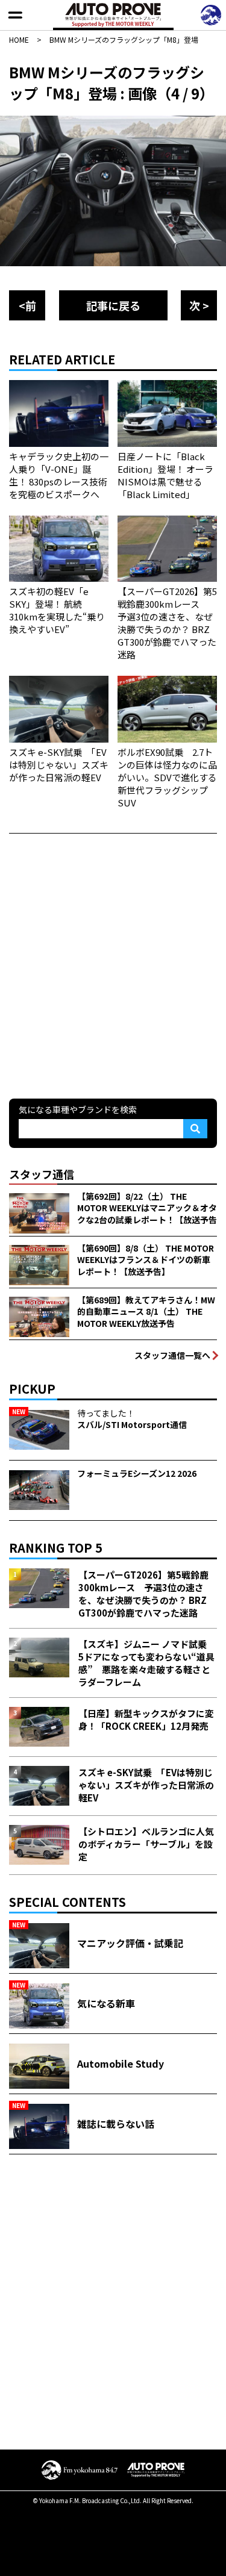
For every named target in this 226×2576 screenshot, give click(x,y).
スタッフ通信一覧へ (172, 1355)
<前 (27, 305)
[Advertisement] (113, 965)
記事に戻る (113, 305)
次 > (199, 305)
